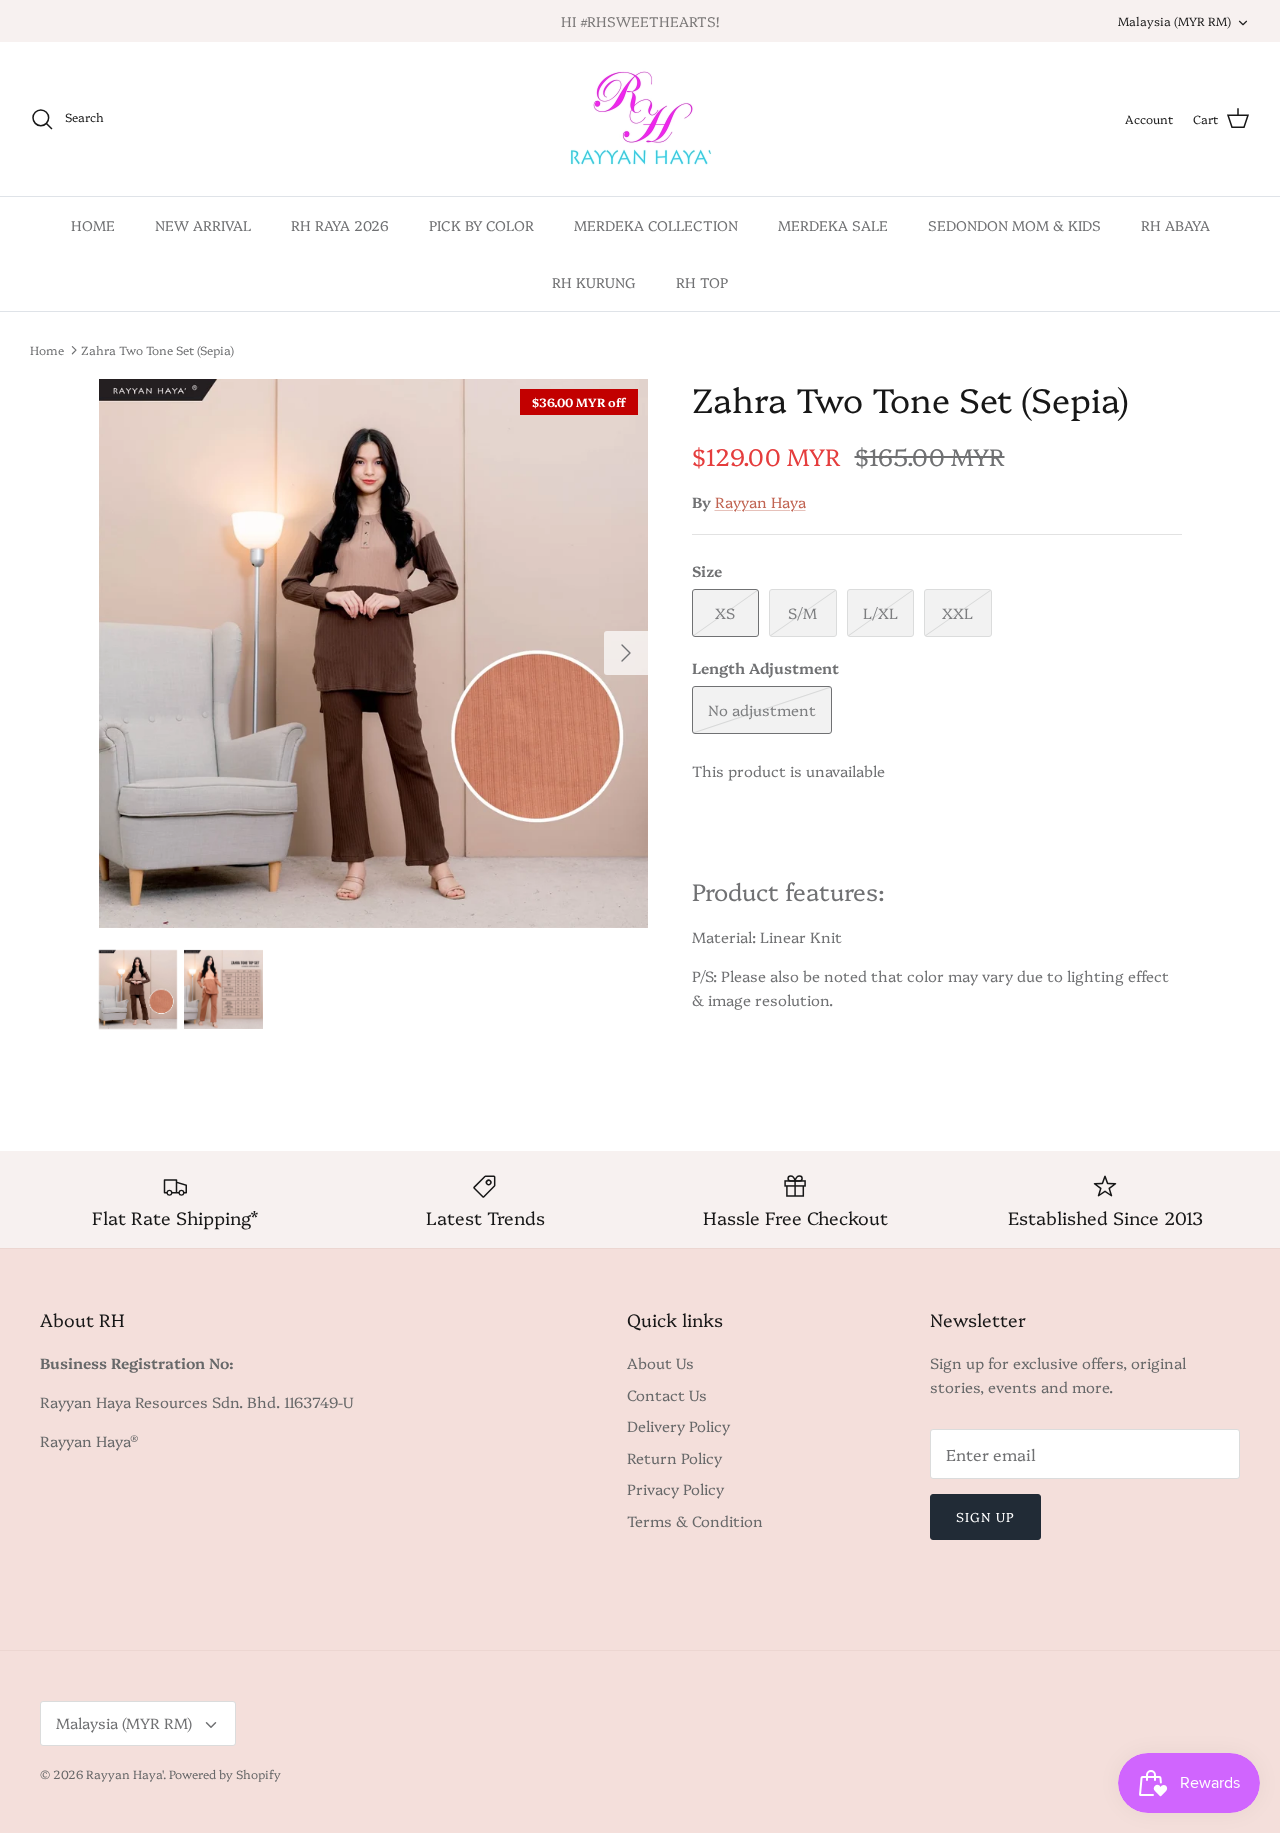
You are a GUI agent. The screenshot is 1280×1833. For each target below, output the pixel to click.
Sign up (985, 1516)
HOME (93, 225)
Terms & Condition (695, 1520)
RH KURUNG (594, 282)
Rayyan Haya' (124, 1773)
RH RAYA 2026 (340, 225)
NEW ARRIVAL (203, 225)
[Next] (626, 653)
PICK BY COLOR (481, 225)
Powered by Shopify (225, 1773)
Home (47, 349)
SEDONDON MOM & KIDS (1014, 225)
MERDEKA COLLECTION (656, 225)
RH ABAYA (1175, 225)
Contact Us (667, 1394)
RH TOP (702, 282)
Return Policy (674, 1457)
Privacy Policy (675, 1488)
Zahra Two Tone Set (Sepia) (157, 349)
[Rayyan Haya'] (640, 119)
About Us (660, 1362)
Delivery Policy (678, 1425)
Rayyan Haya (760, 501)
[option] (373, 653)
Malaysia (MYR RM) (1174, 20)
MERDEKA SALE (833, 225)
